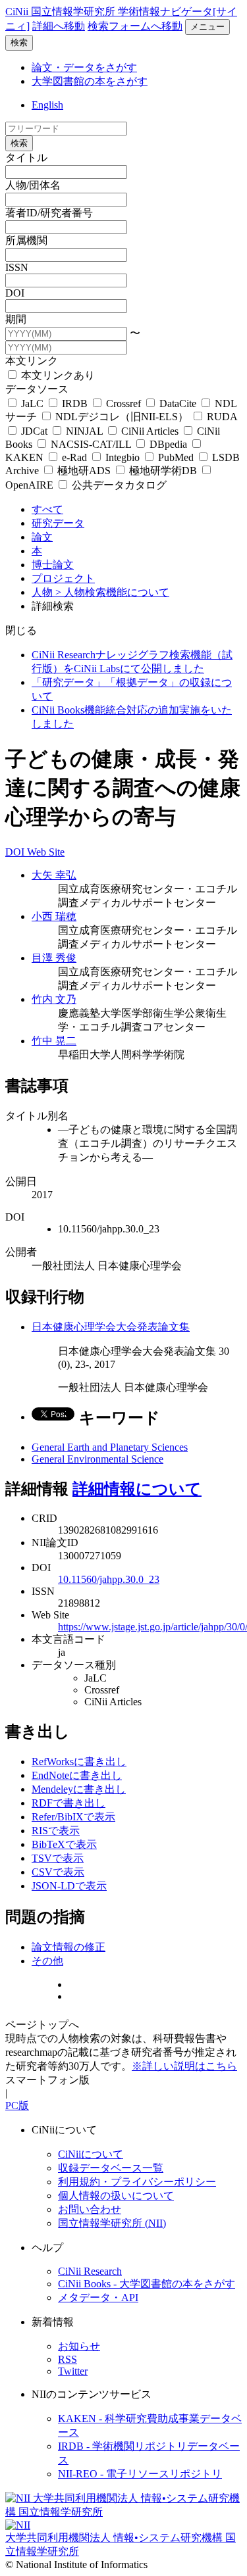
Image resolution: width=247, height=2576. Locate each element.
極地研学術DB (163, 471)
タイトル (26, 158)
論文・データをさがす (84, 67)
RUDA (221, 417)
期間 (16, 319)
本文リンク (32, 361)
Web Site (46, 852)
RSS (68, 2359)
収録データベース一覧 (111, 2168)
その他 (47, 1961)
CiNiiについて (91, 2154)
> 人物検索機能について (112, 592)
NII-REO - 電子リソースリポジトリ (140, 2474)
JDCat (34, 431)
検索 (19, 42)
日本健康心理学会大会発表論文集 (111, 1327)
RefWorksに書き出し (79, 1762)
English (47, 105)
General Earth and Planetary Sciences (110, 1447)
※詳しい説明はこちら (184, 2066)
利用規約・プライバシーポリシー (137, 2182)
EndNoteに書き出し (77, 1775)
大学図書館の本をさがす (90, 81)
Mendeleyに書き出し (79, 1789)
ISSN (17, 267)
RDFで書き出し (69, 1803)
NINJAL (84, 431)
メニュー (207, 27)
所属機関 (26, 240)
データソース (37, 389)
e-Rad (74, 457)
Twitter (73, 2371)
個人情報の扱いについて (116, 2196)
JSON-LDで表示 (69, 1886)
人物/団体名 (33, 185)
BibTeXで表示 (64, 1844)
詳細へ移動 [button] (59, 26)
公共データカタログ (118, 485)
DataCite (178, 403)
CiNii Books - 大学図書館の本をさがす (147, 2284)
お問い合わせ (90, 2209)
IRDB (75, 403)
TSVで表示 (58, 1858)
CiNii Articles (150, 431)
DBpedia (168, 444)
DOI (15, 293)
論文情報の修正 (69, 1947)
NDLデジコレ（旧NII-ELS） (122, 417)
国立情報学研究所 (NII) (112, 2223)
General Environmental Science (97, 1459)
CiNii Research (90, 2271)
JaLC (32, 403)
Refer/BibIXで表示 (73, 1817)
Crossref (123, 403)
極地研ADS (84, 471)
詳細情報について (137, 1489)
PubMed (176, 457)
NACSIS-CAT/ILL (91, 444)
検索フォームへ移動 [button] (135, 26)
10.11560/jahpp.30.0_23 (109, 1579)
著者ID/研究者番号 (49, 213)
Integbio (123, 457)
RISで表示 (56, 1831)
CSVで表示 (58, 1872)
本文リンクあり (57, 375)
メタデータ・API (98, 2297)
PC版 (17, 2105)
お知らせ (79, 2346)
